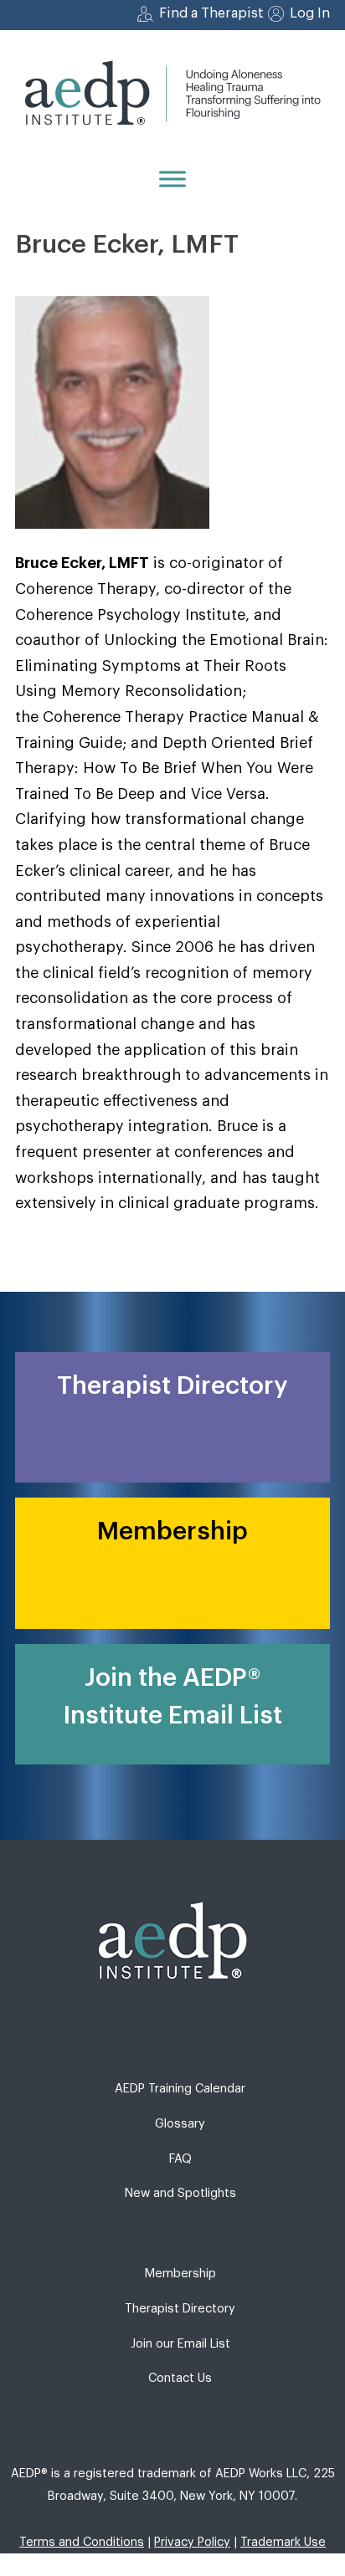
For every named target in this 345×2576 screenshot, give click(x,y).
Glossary (180, 2124)
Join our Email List (180, 2344)
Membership (180, 2274)
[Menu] (172, 179)
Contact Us (180, 2378)
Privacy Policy (192, 2542)
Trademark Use (283, 2542)
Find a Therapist (211, 13)
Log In (310, 13)
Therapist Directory (180, 2309)
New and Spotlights (180, 2193)
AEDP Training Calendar (180, 2089)
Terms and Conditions (82, 2542)
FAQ (180, 2159)
